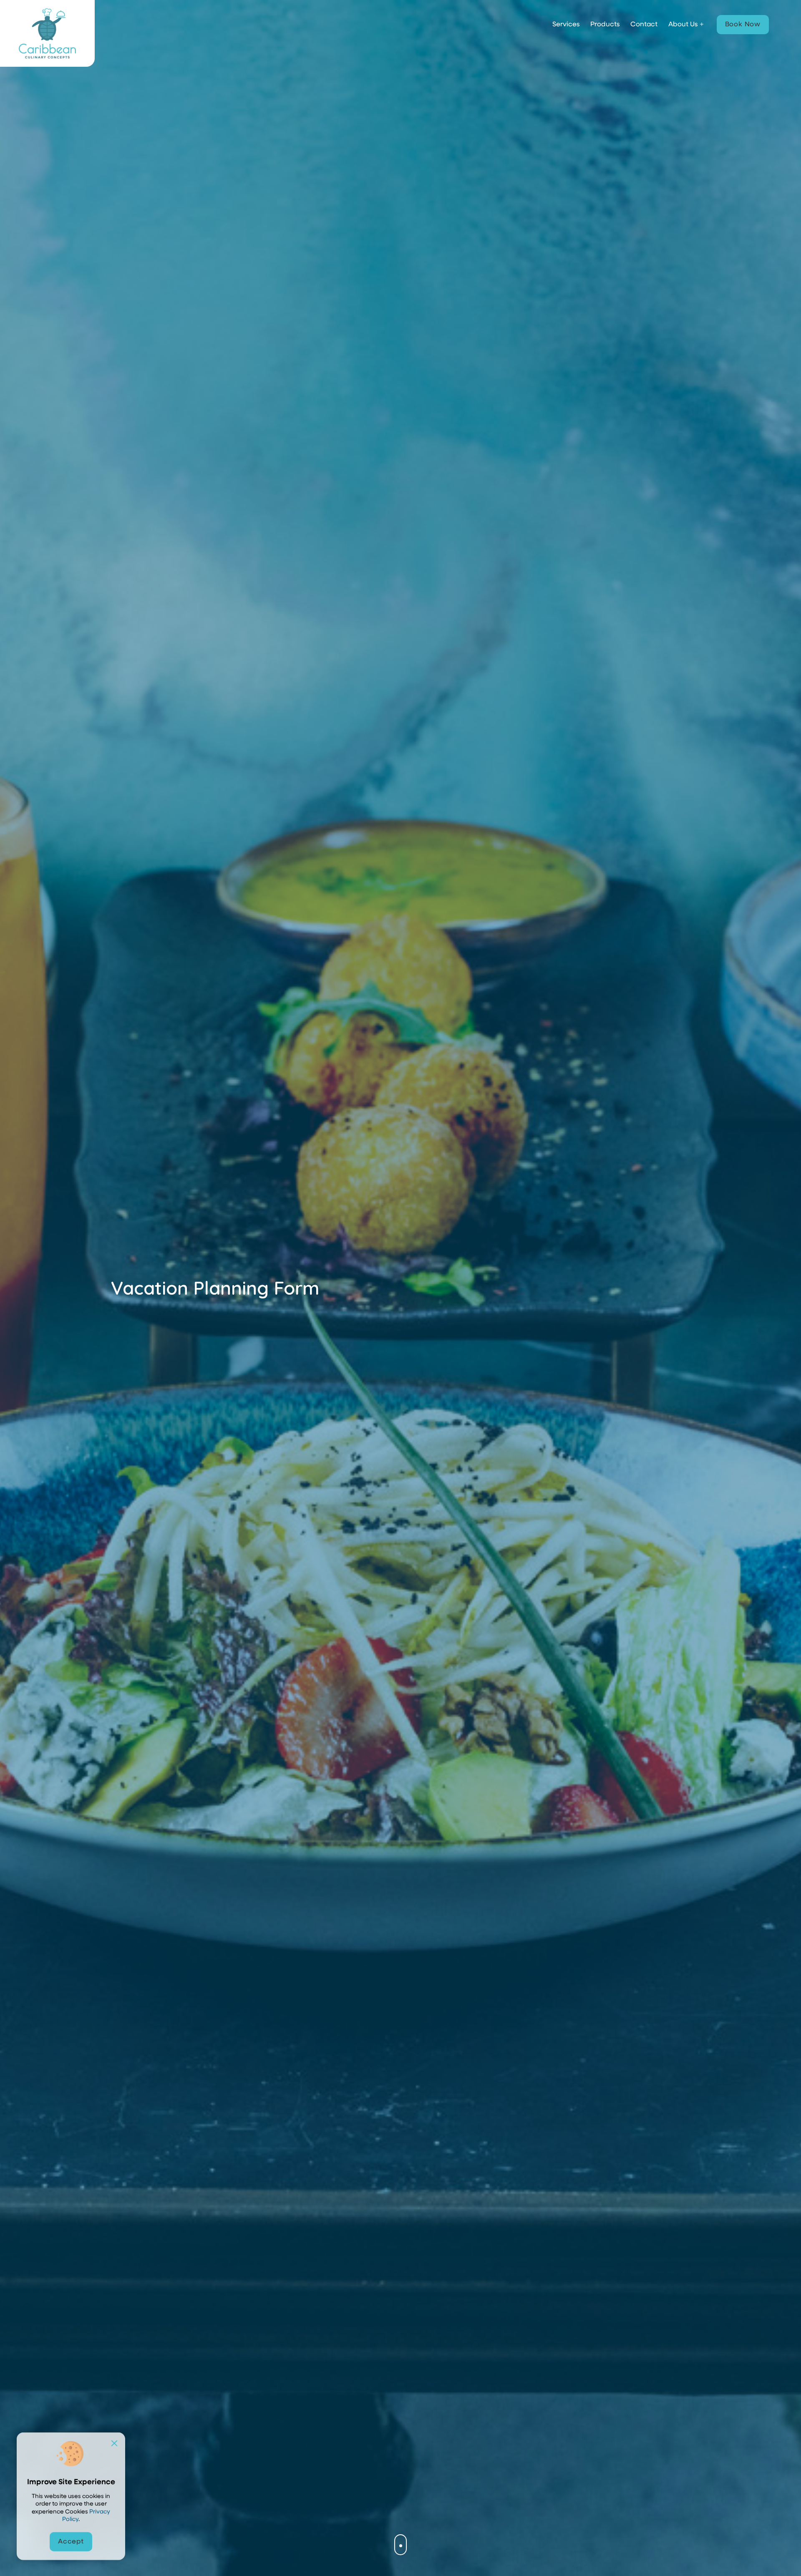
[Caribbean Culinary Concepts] (47, 33)
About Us (683, 25)
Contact (644, 25)
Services (566, 25)
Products (605, 25)
